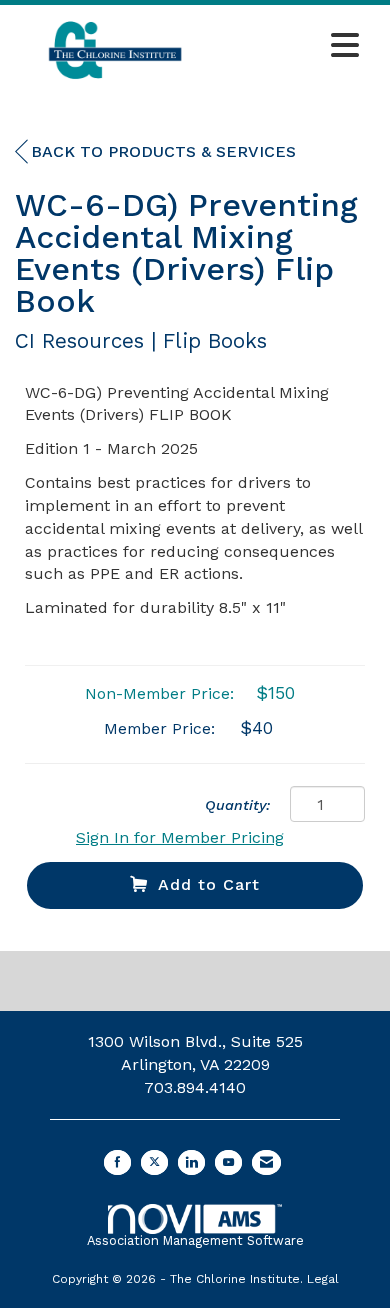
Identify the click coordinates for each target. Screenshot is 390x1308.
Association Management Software (195, 1240)
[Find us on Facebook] (117, 1162)
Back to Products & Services (163, 151)
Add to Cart (209, 884)
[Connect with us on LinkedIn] (191, 1162)
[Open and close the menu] (292, 47)
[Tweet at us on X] (154, 1162)
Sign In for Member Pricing (180, 837)
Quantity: (237, 805)
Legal (323, 1279)
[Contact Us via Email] (266, 1162)
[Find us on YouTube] (228, 1162)
